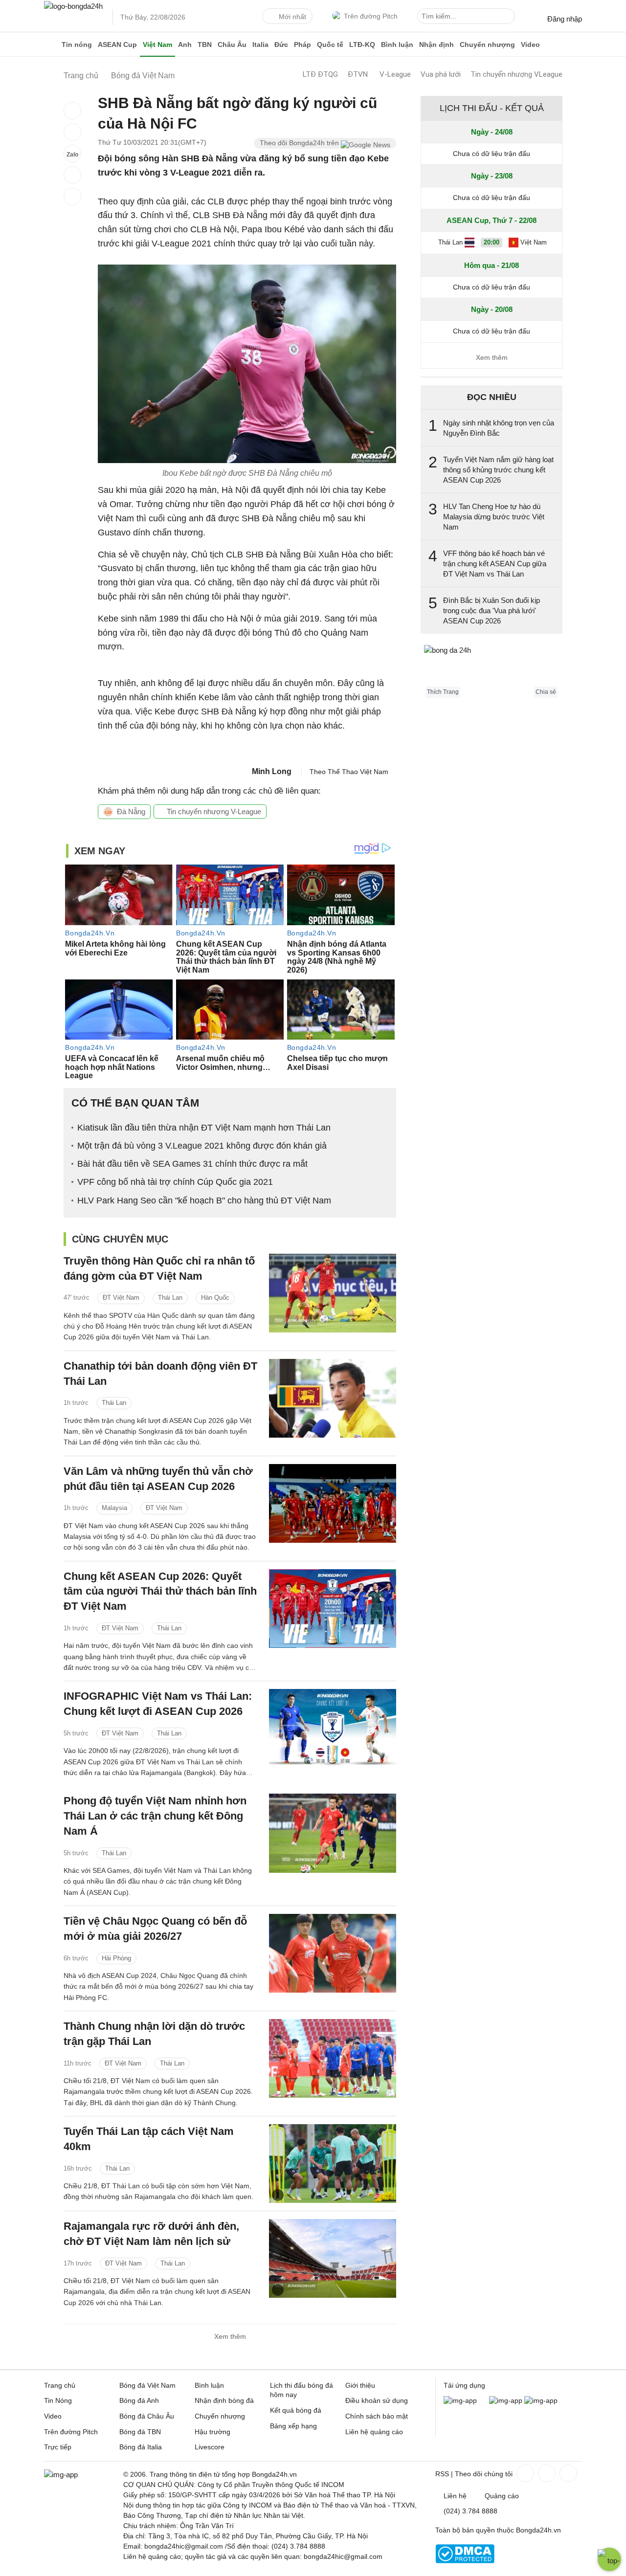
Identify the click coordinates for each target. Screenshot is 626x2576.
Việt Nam (157, 44)
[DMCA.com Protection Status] (465, 2561)
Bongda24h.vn (538, 2530)
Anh (185, 44)
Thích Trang (443, 692)
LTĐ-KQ (362, 44)
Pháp (302, 44)
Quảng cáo (502, 2496)
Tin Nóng (58, 2400)
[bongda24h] (51, 44)
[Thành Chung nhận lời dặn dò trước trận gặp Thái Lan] (333, 2058)
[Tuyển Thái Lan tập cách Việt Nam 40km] (333, 2164)
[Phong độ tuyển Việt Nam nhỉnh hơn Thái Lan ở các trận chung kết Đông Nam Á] (333, 1833)
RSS (442, 2474)
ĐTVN (358, 74)
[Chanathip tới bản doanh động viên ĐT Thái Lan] (333, 1398)
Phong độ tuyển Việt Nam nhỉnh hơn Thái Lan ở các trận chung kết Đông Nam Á (155, 1816)
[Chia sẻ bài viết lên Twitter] (72, 132)
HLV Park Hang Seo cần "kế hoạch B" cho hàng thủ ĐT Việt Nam (204, 1200)
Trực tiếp (58, 2447)
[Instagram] (546, 2473)
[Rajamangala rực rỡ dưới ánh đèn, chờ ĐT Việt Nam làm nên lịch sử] (333, 2258)
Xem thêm (230, 2336)
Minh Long (272, 771)
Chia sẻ (546, 692)
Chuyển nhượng (487, 44)
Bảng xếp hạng (293, 2426)
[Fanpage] (524, 2473)
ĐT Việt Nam (121, 1298)
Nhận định (436, 44)
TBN (205, 44)
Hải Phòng (116, 1958)
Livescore (210, 2447)
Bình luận (397, 44)
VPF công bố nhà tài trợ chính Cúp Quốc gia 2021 (175, 1182)
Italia (260, 44)
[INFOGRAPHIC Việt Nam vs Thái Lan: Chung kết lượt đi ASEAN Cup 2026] (333, 1728)
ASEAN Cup (117, 44)
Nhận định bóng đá (224, 2400)
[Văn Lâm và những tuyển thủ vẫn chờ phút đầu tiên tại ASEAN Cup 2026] (333, 1503)
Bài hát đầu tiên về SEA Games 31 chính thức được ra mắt (192, 1164)
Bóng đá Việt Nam (147, 2385)
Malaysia (114, 1508)
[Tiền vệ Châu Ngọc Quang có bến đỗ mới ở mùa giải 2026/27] (333, 1953)
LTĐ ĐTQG (320, 74)
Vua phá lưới (441, 74)
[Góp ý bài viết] (72, 175)
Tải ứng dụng (464, 2385)
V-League (395, 74)
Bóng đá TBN (140, 2432)
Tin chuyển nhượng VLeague (516, 74)
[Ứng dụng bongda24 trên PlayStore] (506, 2400)
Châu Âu (232, 44)
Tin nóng (77, 44)
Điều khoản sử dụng (377, 2400)
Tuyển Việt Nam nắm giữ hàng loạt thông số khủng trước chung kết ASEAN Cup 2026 (498, 470)
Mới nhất (292, 17)
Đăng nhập (565, 19)
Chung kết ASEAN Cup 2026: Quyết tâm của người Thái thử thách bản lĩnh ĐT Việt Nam (160, 1591)
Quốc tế (330, 44)
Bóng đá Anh (139, 2400)
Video (530, 44)
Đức (281, 44)
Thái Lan (170, 1298)
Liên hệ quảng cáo (374, 2432)
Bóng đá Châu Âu (147, 2416)
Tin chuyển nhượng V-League (213, 811)
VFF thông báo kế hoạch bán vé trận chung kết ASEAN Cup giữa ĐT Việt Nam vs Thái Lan (495, 564)
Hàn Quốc (215, 1298)
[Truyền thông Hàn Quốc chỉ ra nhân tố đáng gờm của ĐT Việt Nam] (333, 1293)
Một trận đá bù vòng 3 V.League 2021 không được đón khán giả (202, 1146)
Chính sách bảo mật (377, 2416)
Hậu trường (212, 2432)
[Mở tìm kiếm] (509, 18)
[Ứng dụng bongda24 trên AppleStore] (541, 2400)
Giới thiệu (360, 2385)
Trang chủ (60, 2385)
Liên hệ (455, 2496)
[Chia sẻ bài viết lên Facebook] (72, 111)
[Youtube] (567, 2473)
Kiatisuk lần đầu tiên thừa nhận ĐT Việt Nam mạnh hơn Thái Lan (204, 1128)
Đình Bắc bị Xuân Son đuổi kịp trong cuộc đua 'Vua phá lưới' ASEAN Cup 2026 (492, 611)
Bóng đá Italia (141, 2447)
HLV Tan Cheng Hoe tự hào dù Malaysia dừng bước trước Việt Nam (494, 517)
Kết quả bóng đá (296, 2410)
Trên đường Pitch (371, 16)
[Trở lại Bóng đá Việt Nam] (72, 197)
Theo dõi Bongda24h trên (300, 143)
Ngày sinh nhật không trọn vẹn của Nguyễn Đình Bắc (499, 428)
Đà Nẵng (131, 811)
